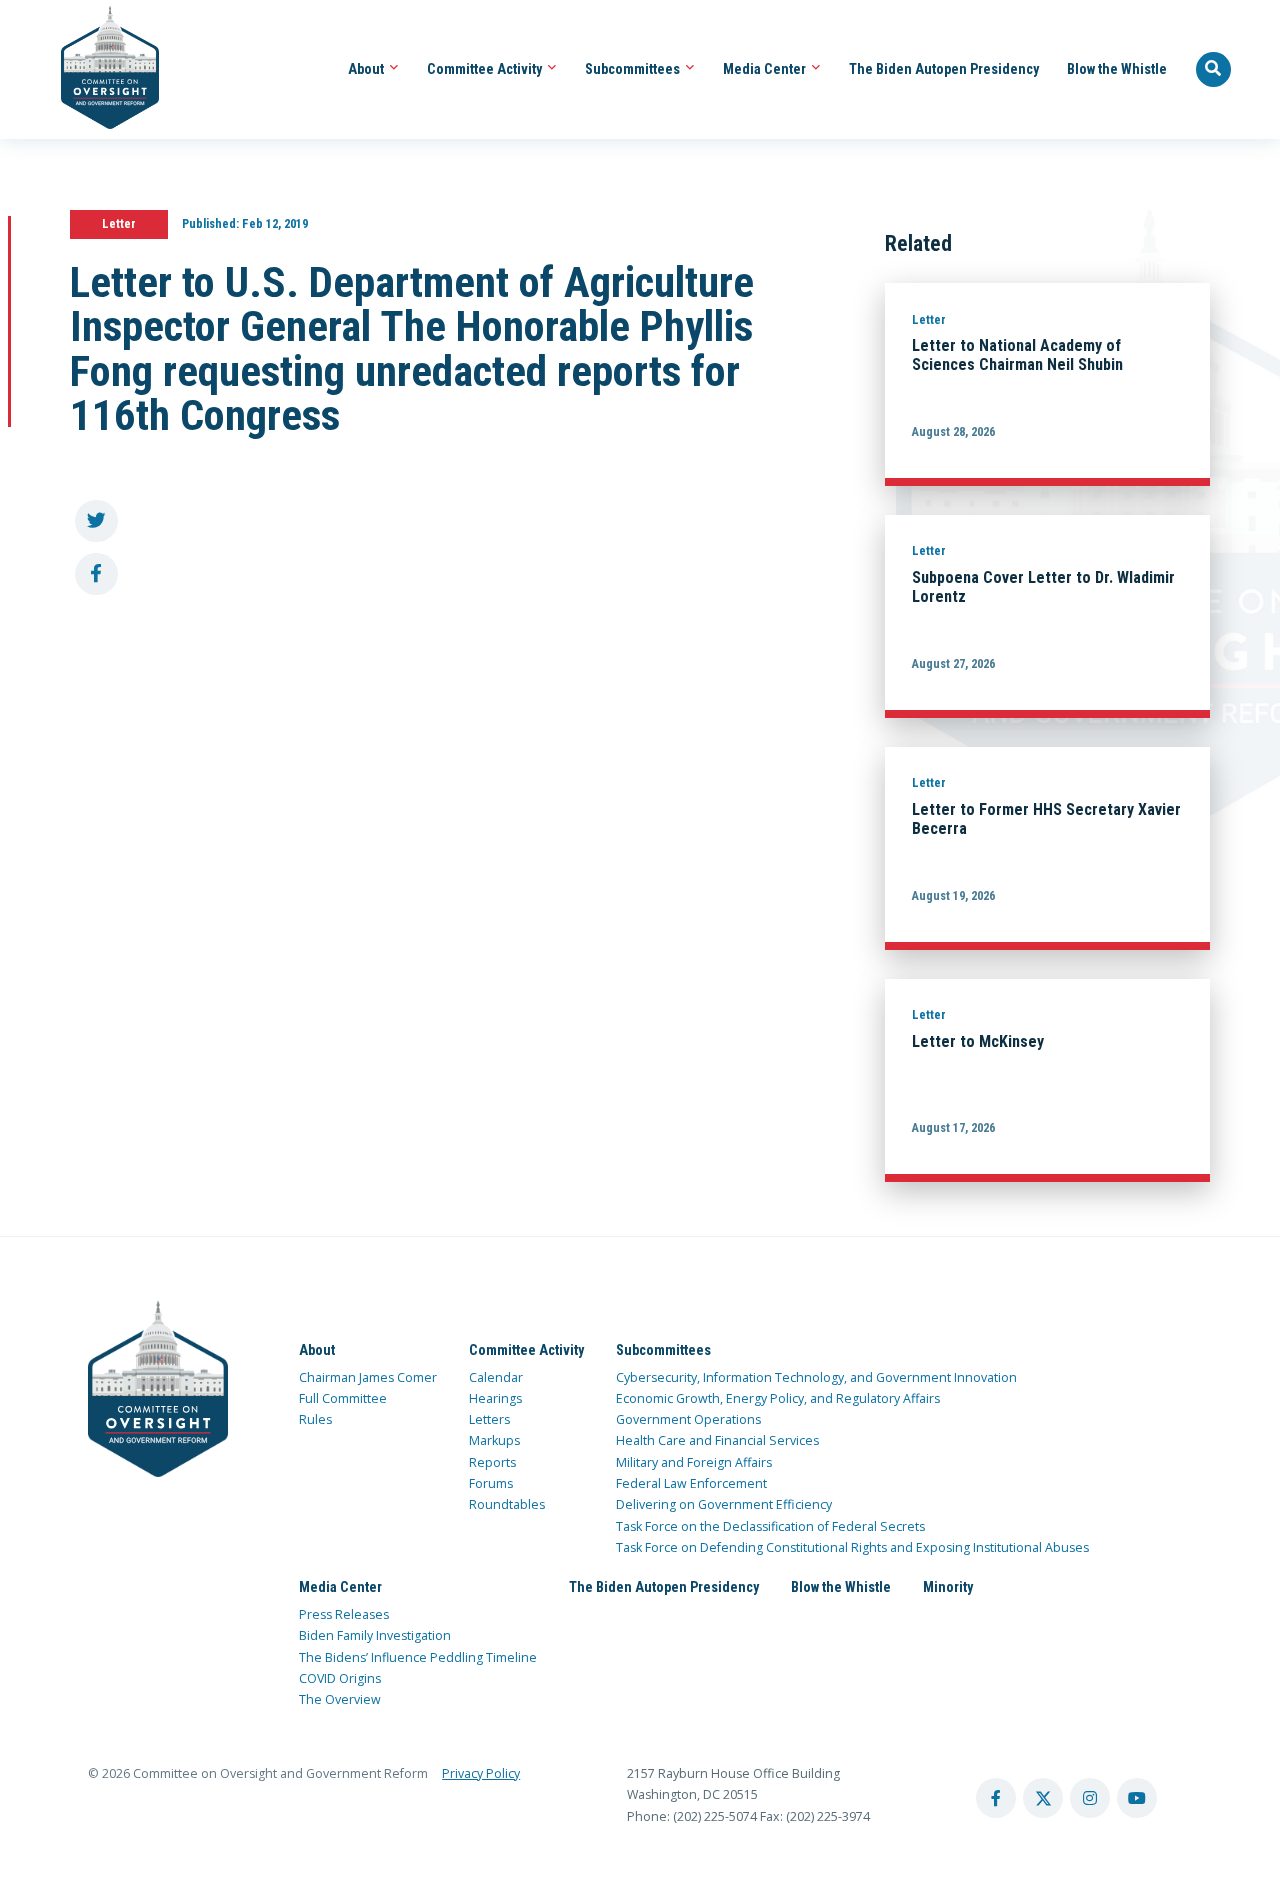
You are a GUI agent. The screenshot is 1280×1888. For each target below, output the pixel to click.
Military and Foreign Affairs (694, 1462)
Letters (489, 1419)
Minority (948, 1587)
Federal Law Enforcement (691, 1483)
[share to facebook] (96, 574)
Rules (315, 1419)
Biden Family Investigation (375, 1635)
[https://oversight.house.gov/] (99, 69)
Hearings (495, 1398)
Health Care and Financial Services (717, 1440)
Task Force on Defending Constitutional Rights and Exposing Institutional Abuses (852, 1547)
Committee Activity (486, 69)
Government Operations (688, 1419)
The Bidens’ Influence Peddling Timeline (418, 1657)
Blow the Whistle (1117, 69)
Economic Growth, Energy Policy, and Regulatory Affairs (778, 1398)
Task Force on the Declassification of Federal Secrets (770, 1526)
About (367, 69)
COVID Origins (340, 1678)
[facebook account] (996, 1798)
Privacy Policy (481, 1773)
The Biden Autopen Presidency (944, 69)
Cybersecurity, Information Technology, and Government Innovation (816, 1377)
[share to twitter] (96, 521)
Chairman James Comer (368, 1377)
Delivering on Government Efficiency (724, 1504)
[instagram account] (1090, 1798)
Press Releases (344, 1614)
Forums (491, 1483)
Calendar (496, 1377)
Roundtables (507, 1504)
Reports (492, 1462)
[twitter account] (1043, 1798)
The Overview (340, 1699)
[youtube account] (1137, 1798)
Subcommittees (634, 69)
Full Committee (343, 1398)
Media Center (766, 69)
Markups (494, 1440)
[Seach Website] (1214, 70)
